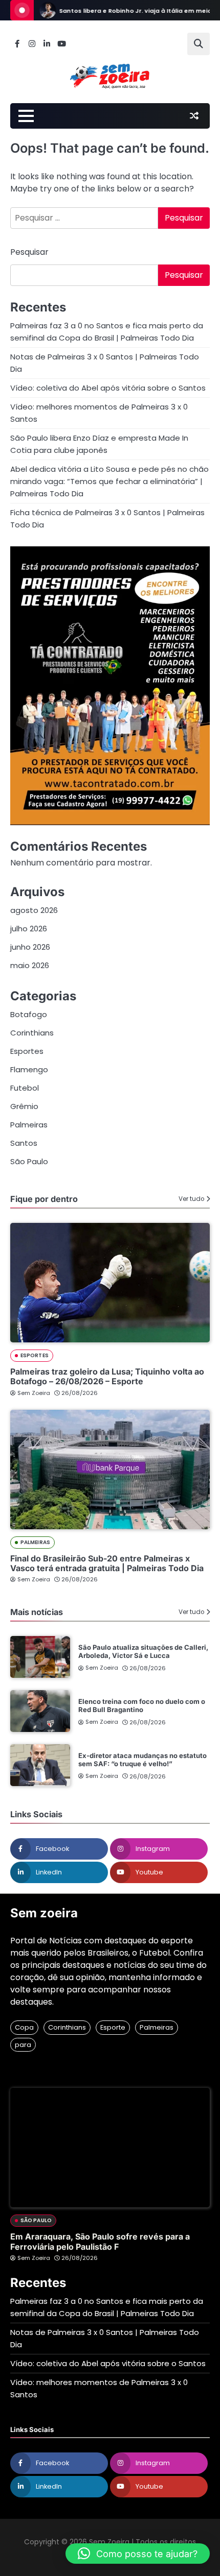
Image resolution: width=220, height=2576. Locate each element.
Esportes (27, 1051)
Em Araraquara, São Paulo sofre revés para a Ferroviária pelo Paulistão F (100, 2241)
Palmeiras (29, 1125)
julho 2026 (29, 929)
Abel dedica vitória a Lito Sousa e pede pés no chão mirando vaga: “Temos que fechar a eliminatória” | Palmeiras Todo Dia (109, 481)
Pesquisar (29, 252)
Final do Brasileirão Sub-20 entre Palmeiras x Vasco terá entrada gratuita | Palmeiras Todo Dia (107, 1563)
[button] (138, 2554)
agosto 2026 (34, 910)
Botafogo (29, 1014)
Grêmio (24, 1106)
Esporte (113, 2027)
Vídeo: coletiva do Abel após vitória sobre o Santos (108, 388)
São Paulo (29, 1161)
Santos (24, 1143)
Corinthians (32, 1033)
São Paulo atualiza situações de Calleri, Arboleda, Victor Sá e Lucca (143, 1651)
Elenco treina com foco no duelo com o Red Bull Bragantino (142, 1705)
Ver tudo (191, 1199)
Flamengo (29, 1069)
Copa (24, 2027)
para (23, 2045)
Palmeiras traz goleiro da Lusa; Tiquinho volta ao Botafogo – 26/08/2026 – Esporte (107, 1376)
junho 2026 (30, 947)
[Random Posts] (194, 116)
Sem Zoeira (34, 1393)
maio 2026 (30, 965)
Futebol (25, 1088)
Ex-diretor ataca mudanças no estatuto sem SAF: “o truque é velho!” (142, 1760)
